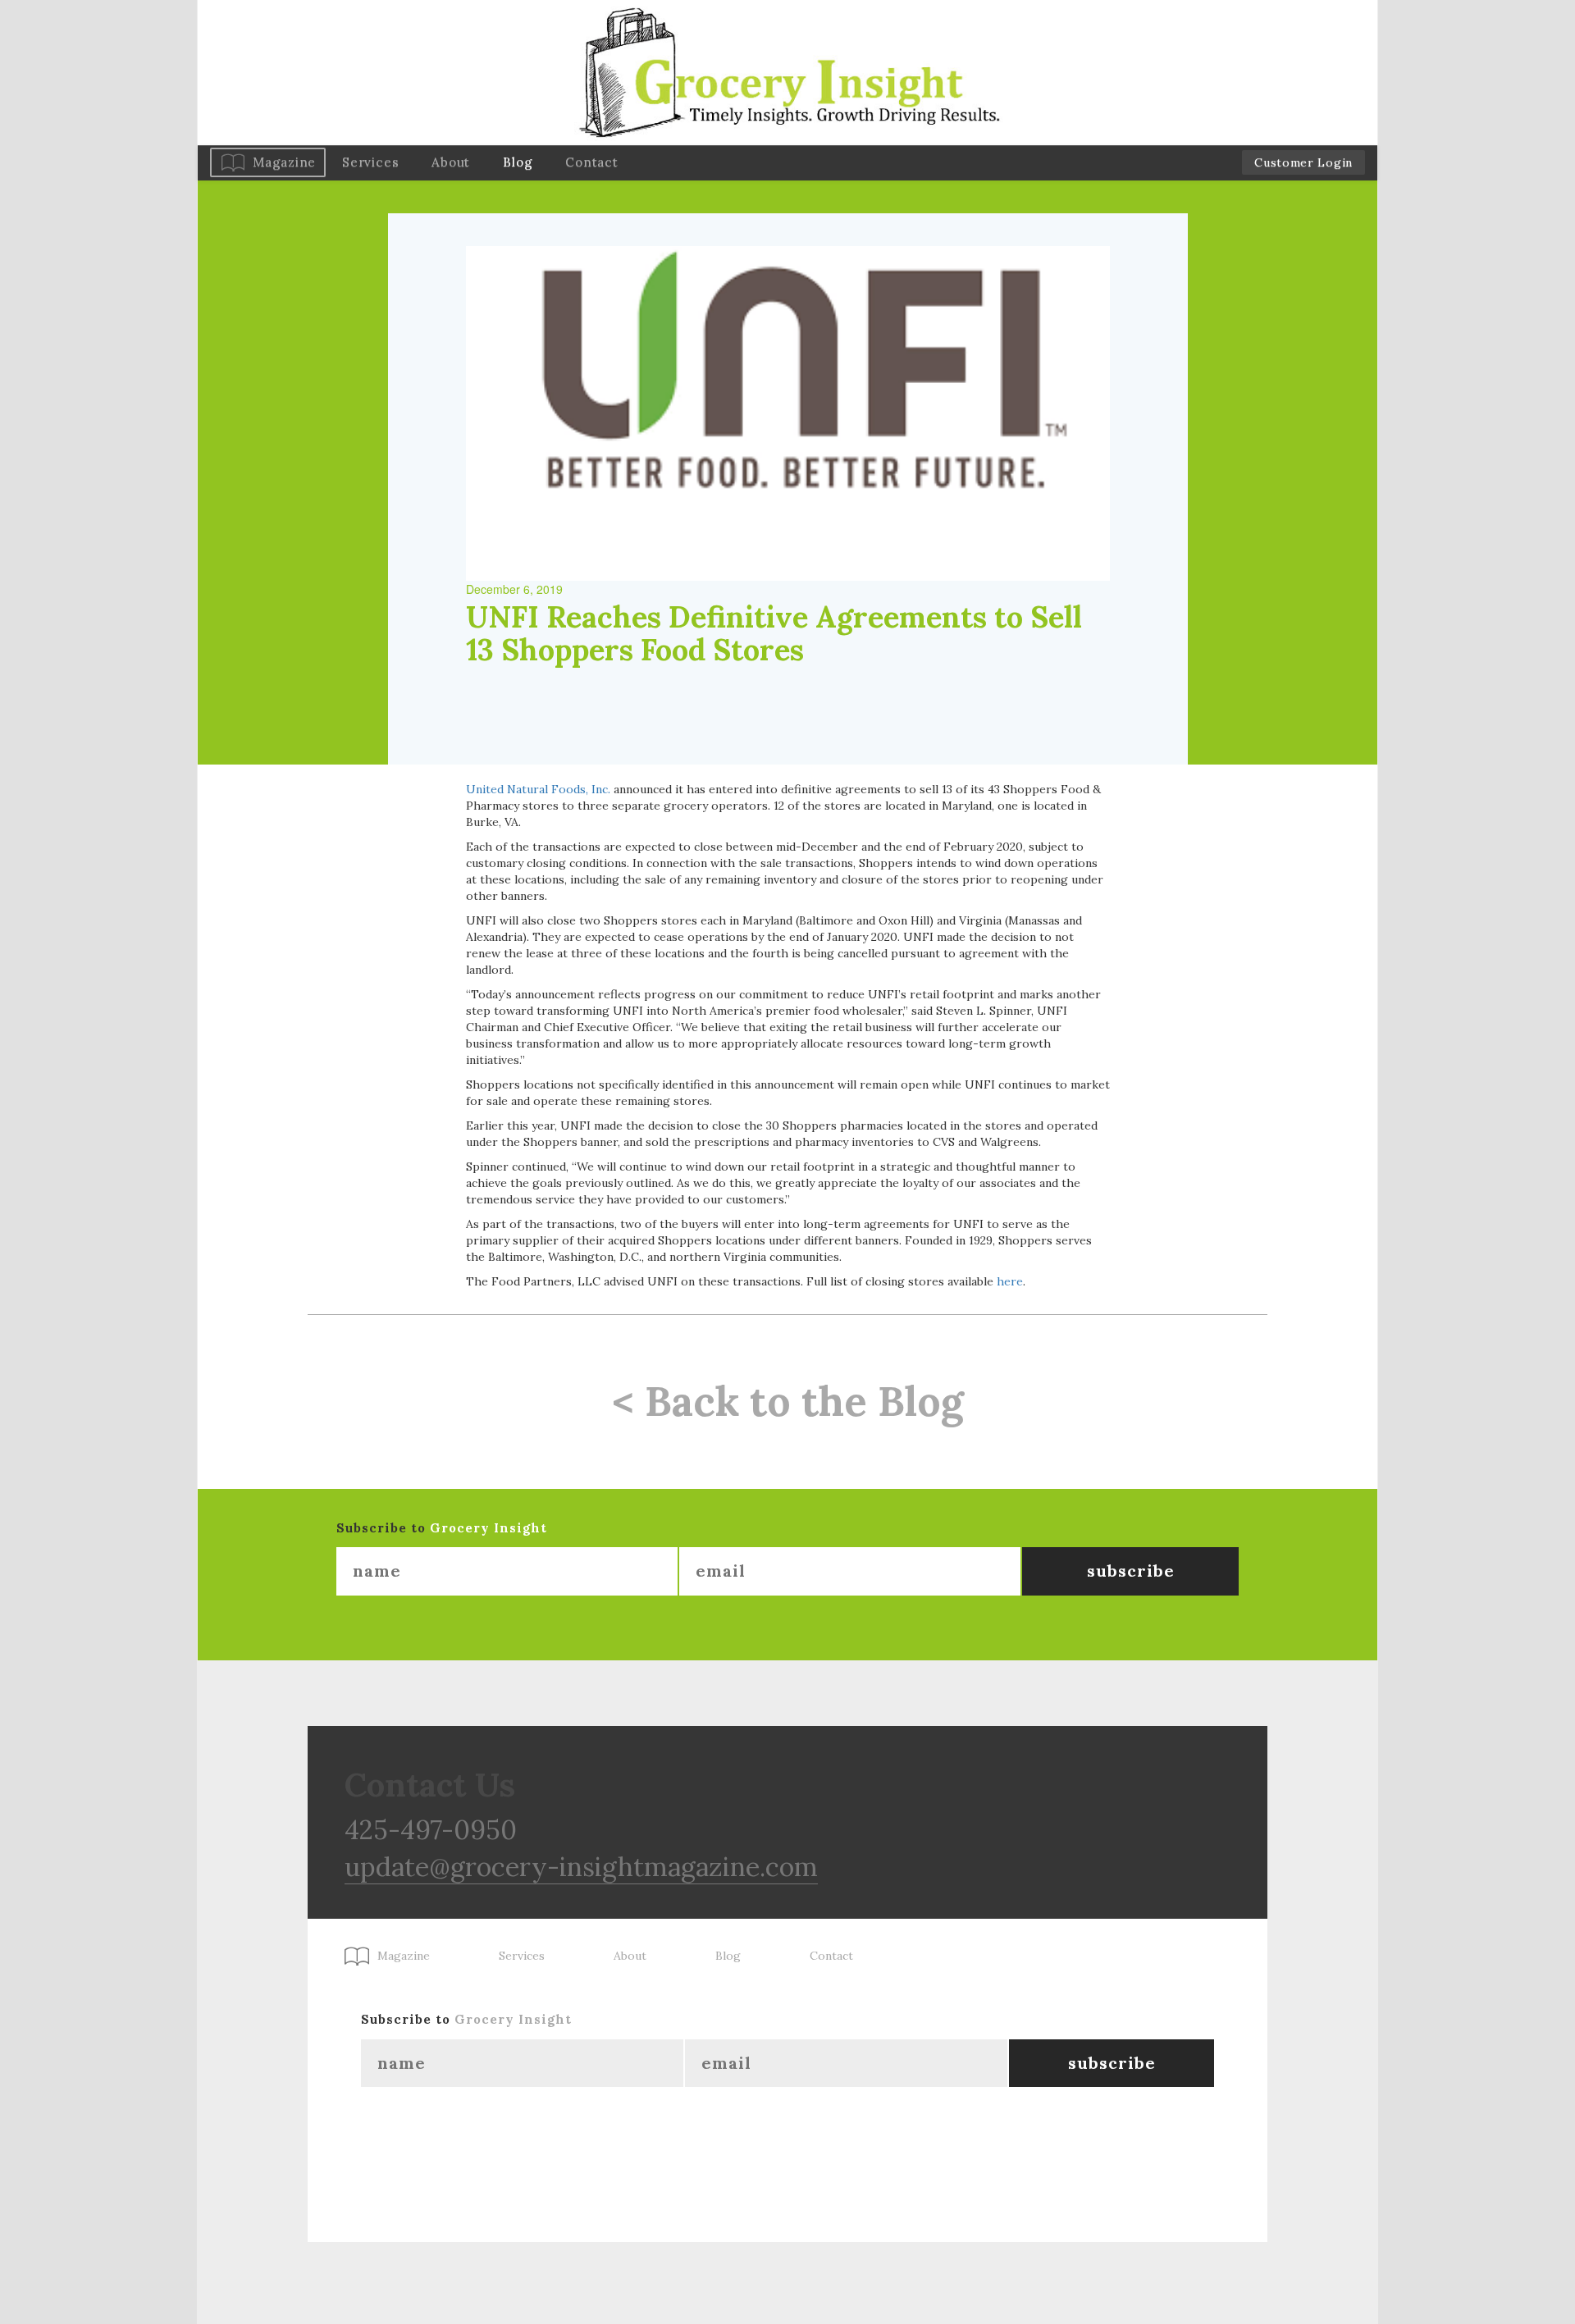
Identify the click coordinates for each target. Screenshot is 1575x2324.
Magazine (284, 162)
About (451, 162)
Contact (591, 162)
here (1010, 1281)
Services (370, 162)
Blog (518, 162)
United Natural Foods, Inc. (538, 789)
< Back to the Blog (788, 1401)
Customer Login (1303, 162)
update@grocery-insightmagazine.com (581, 1867)
